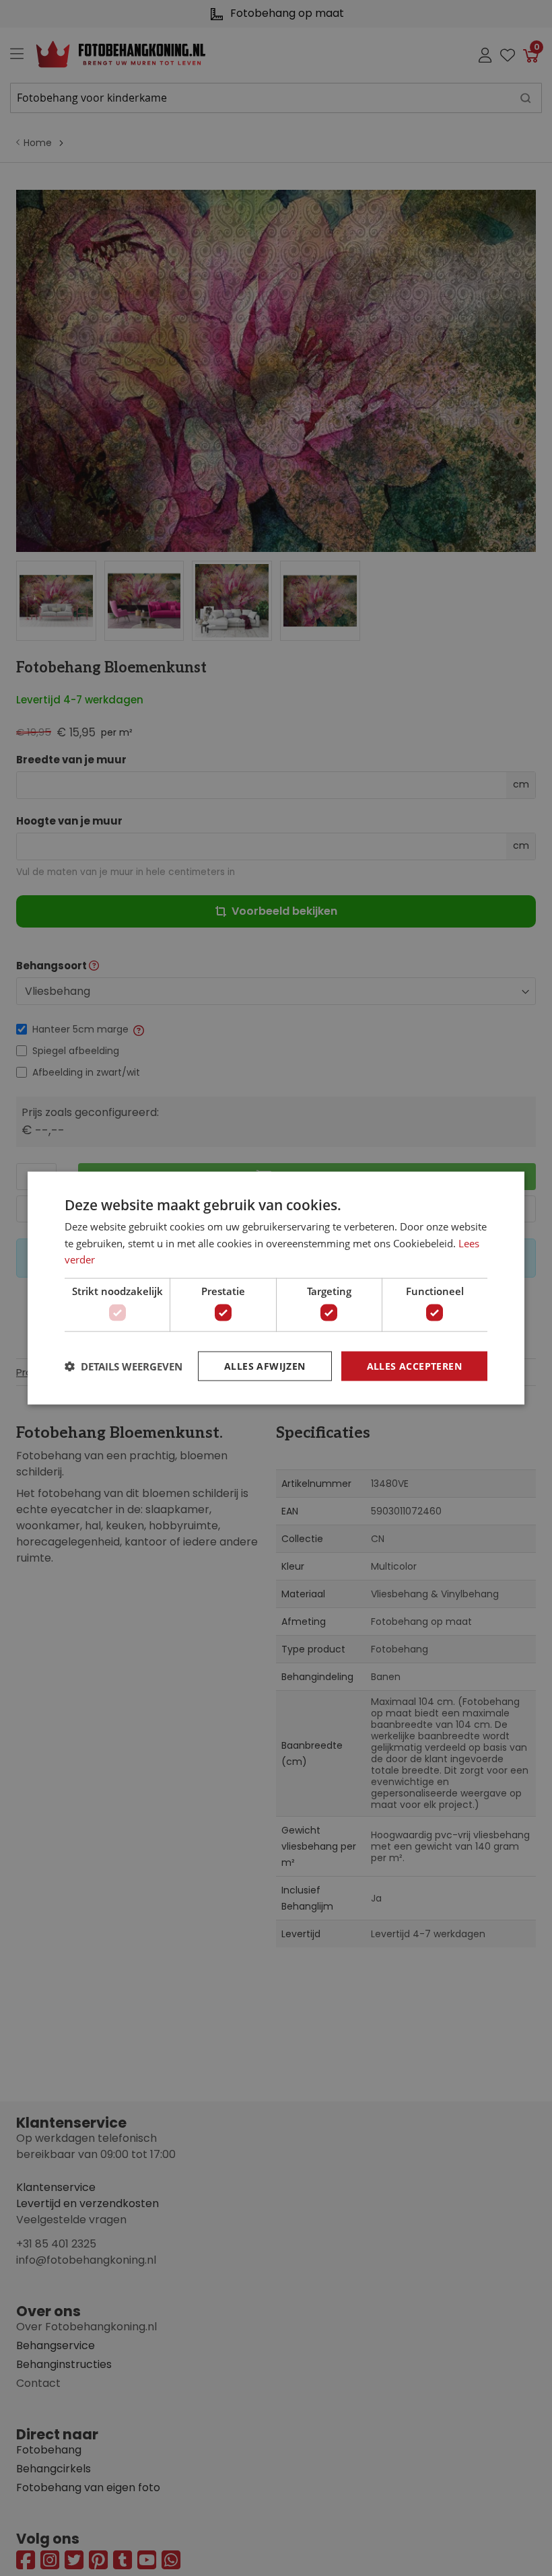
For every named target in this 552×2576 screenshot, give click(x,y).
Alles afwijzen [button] (265, 1365)
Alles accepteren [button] (414, 1365)
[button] (124, 1366)
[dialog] (276, 1288)
